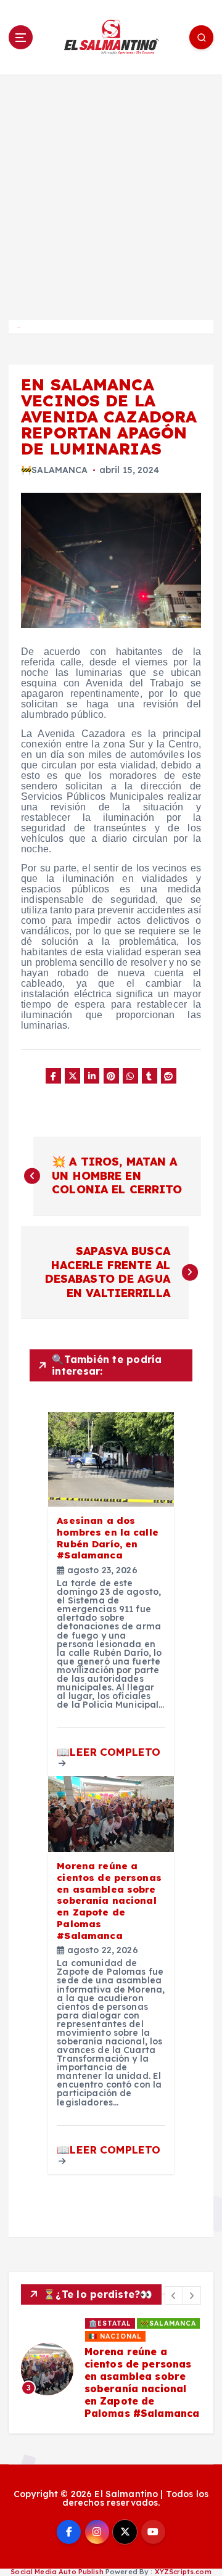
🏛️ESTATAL (110, 2323)
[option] (111, 2369)
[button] (174, 2295)
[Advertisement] (111, 192)
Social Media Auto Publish (57, 2572)
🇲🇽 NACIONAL (115, 2336)
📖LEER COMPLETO (109, 1752)
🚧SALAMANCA (54, 470)
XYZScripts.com (183, 2572)
